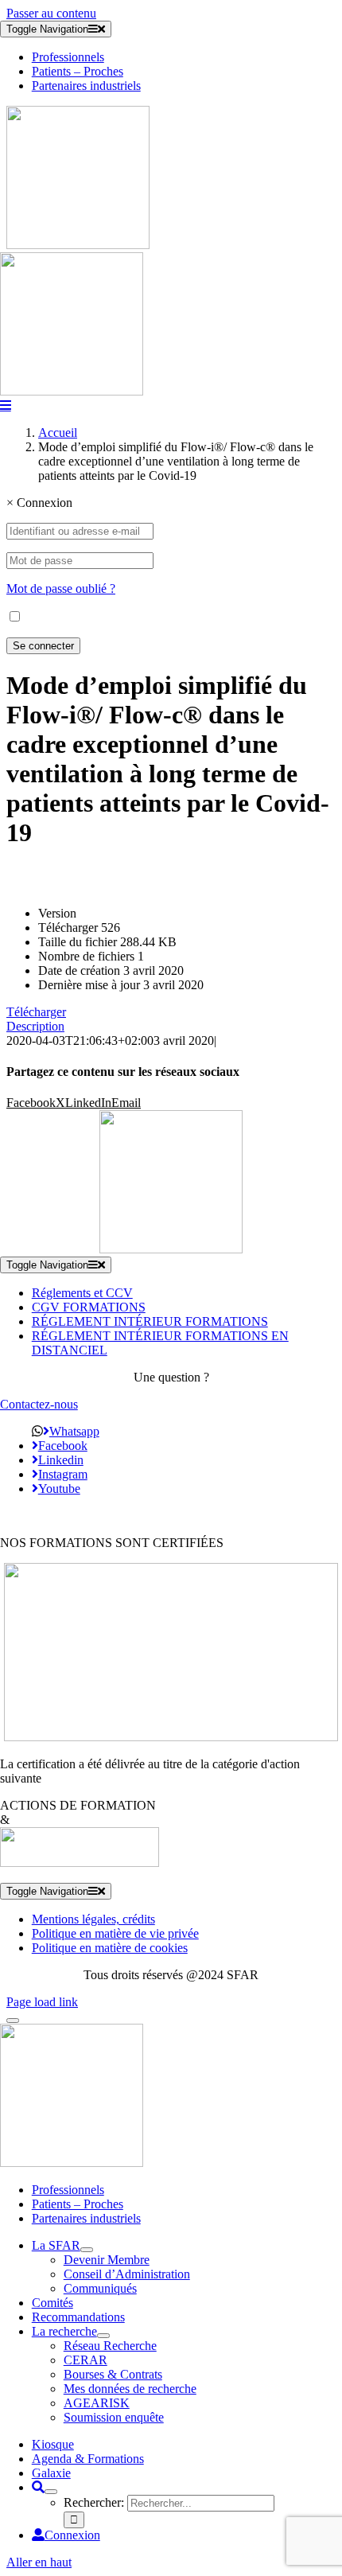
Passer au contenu (51, 13)
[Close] (13, 2021)
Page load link (42, 2002)
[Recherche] (38, 2487)
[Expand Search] (51, 2492)
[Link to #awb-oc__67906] (6, 405)
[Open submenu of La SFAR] (87, 2250)
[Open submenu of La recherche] (103, 2336)
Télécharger (36, 1012)
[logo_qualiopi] (171, 1737)
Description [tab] (35, 1026)
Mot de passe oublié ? (61, 588)
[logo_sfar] (78, 245)
